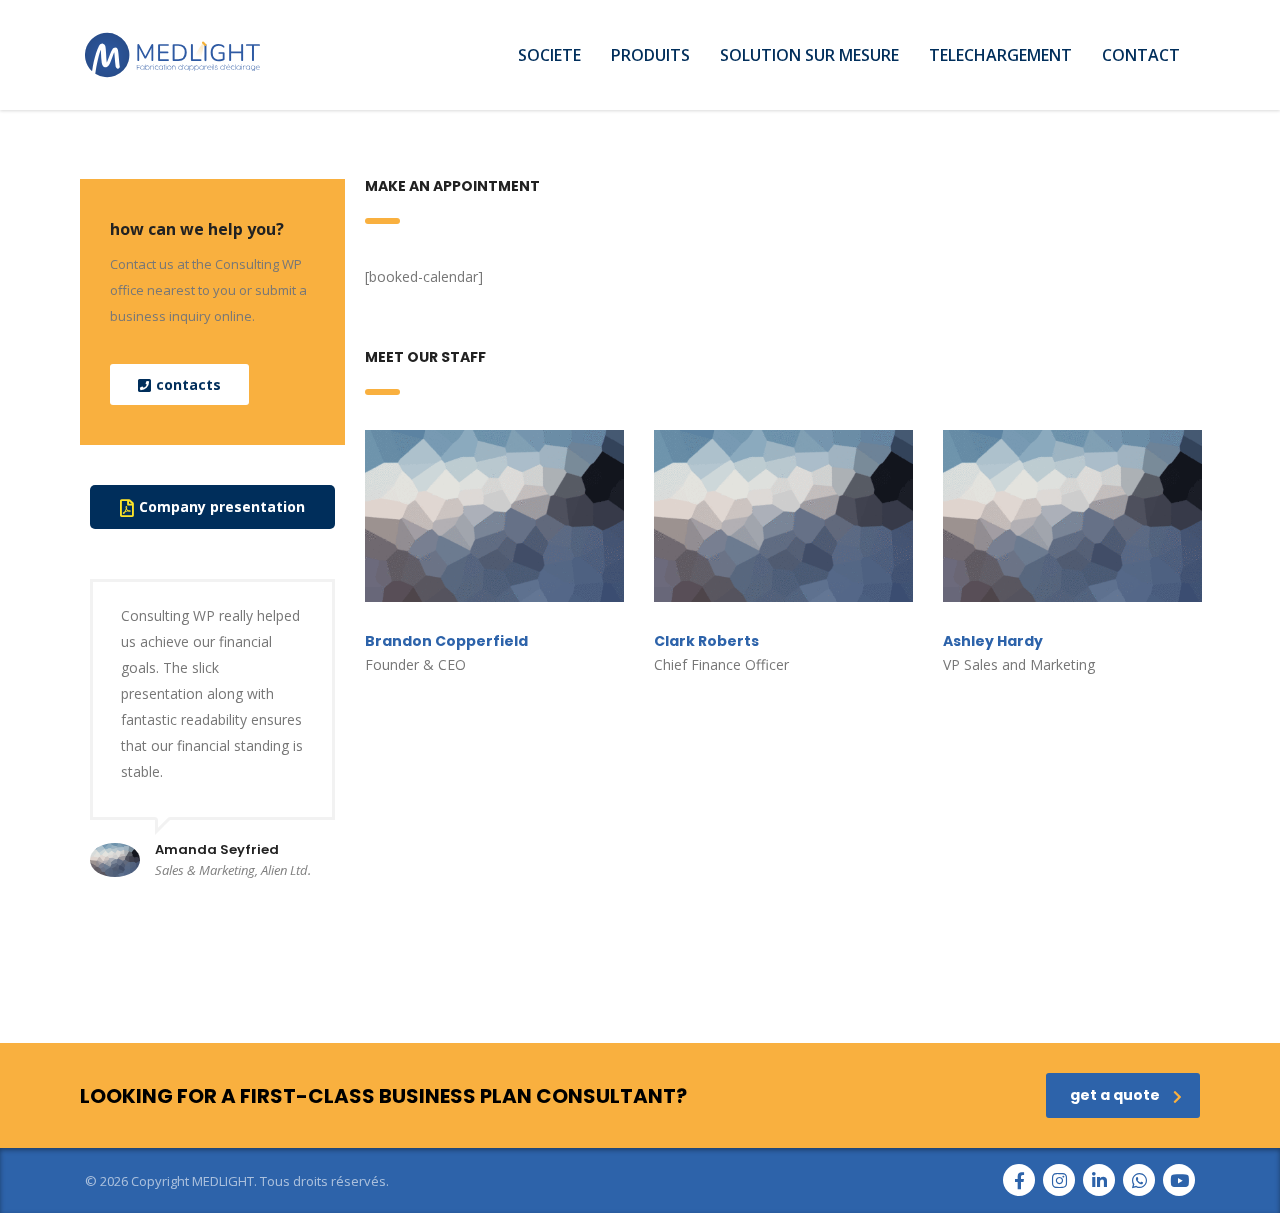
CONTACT (1141, 55)
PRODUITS (650, 55)
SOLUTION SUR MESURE (809, 55)
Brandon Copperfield (446, 641)
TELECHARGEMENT (1000, 55)
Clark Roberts (706, 641)
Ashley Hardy (993, 641)
